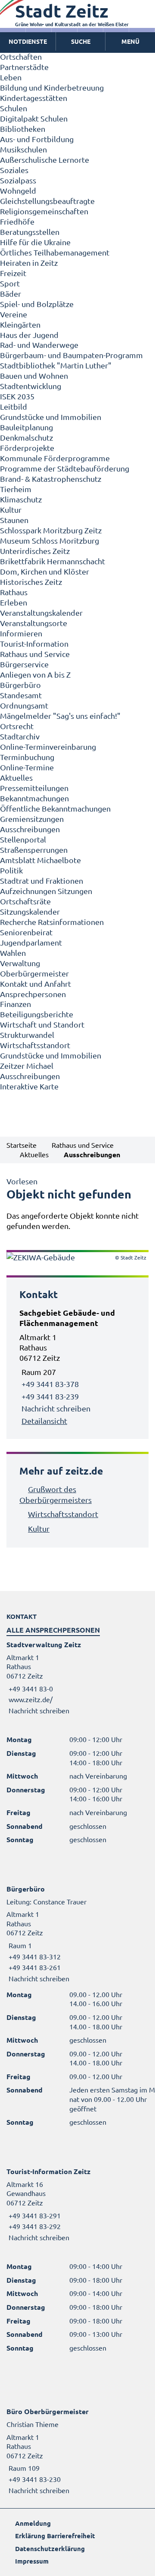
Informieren (21, 633)
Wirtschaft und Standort (42, 1024)
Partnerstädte (24, 67)
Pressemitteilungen (34, 788)
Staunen (14, 520)
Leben (11, 77)
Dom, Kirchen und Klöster (45, 571)
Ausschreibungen (30, 829)
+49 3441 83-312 (34, 1956)
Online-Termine (27, 767)
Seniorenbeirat (26, 932)
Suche (81, 41)
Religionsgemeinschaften (44, 211)
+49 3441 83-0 (30, 1688)
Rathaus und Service (35, 654)
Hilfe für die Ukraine (35, 242)
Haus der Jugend (29, 335)
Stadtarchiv (20, 736)
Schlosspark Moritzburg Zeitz (51, 530)
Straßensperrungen (34, 850)
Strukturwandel (27, 1035)
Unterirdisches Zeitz (35, 551)
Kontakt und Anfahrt (36, 984)
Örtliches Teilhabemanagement (55, 252)
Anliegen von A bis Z (35, 674)
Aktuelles (16, 777)
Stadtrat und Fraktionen (42, 880)
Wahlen (13, 953)
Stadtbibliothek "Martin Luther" (56, 365)
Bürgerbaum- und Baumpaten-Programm (71, 355)
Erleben (14, 602)
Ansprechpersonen (33, 994)
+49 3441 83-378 (50, 1384)
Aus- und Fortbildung (37, 139)
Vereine (14, 314)
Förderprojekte (27, 448)
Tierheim (16, 489)
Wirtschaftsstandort (35, 1045)
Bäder (11, 293)
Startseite (22, 1145)
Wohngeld (18, 190)
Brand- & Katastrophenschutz (51, 479)
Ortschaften (21, 56)
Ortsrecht (17, 726)
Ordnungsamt (24, 705)
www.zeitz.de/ (31, 1699)
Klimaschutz (21, 499)
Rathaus (14, 592)
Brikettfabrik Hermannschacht (53, 561)
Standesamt (21, 695)
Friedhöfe (17, 221)
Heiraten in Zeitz (29, 263)
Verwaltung (20, 963)
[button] (130, 42)
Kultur (11, 509)
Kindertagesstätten (34, 98)
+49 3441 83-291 (34, 2215)
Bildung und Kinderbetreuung (52, 87)
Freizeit (13, 273)
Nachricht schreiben (56, 1408)
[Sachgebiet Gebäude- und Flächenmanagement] (77, 1367)
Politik (11, 870)
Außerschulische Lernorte (45, 160)
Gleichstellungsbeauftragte (47, 201)
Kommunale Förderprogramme (55, 458)
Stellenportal (23, 839)
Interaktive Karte (29, 1086)
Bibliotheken (23, 129)
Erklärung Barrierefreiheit (55, 2536)
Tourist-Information (34, 643)
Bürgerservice (24, 664)
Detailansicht (44, 1421)
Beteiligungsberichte (37, 1014)
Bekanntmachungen (34, 798)
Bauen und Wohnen (34, 376)
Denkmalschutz (26, 437)
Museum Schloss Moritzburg (50, 540)
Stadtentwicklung (31, 386)
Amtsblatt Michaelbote (40, 860)
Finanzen (15, 1004)
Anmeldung (33, 2523)
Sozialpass (18, 180)
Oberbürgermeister (34, 973)
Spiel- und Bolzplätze (37, 304)
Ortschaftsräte (25, 901)
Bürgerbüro (20, 685)
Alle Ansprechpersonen (53, 1630)
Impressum (32, 2561)
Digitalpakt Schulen (34, 118)
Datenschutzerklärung (50, 2549)
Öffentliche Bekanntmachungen (55, 808)
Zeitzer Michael (27, 1066)
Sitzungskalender (30, 911)
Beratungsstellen (30, 232)
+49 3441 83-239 (50, 1396)
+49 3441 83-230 (34, 2479)
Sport (10, 283)
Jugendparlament (31, 942)
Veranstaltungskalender (41, 613)
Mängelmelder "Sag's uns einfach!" (60, 716)
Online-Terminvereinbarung (48, 747)
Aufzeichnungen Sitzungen (46, 891)
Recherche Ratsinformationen (52, 922)
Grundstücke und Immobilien (51, 417)
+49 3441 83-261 (34, 1967)
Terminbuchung (27, 757)
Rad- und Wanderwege (39, 345)
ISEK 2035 (17, 396)
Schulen (14, 108)
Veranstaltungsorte (34, 623)
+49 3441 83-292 (34, 2226)
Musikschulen (23, 149)
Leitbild (14, 406)
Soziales (14, 170)
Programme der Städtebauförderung (65, 468)
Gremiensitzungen (32, 819)
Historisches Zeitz (31, 582)
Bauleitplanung (26, 427)
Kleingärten (20, 324)
